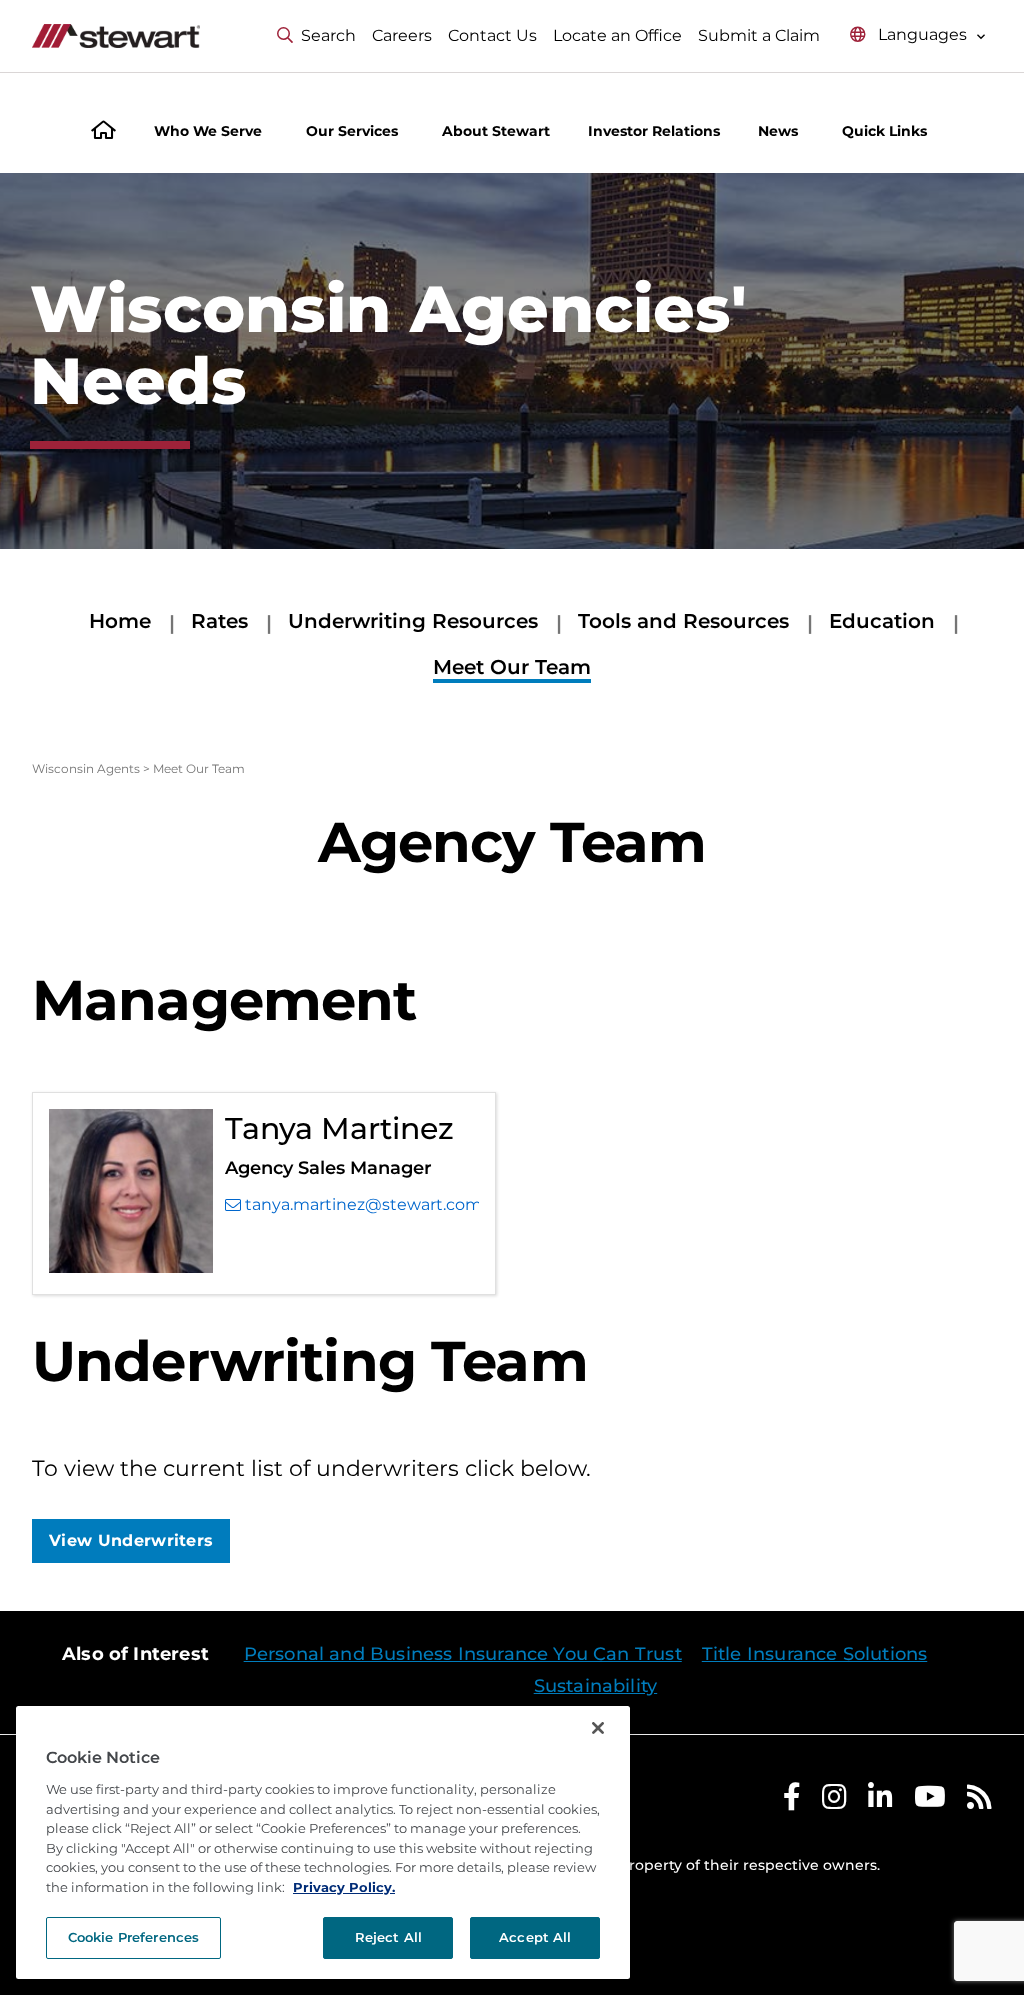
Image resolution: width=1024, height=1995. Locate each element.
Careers (402, 35)
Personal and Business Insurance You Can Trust (463, 1654)
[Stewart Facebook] (792, 1801)
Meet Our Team (512, 667)
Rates (219, 621)
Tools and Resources (683, 621)
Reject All (388, 1937)
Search (328, 35)
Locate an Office (617, 35)
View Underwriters (131, 1540)
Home (120, 621)
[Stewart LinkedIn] (880, 1801)
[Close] (598, 1728)
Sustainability (596, 1686)
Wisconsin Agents (86, 768)
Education (882, 621)
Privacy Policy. (344, 1887)
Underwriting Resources (413, 621)
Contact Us (492, 35)
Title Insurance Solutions (815, 1654)
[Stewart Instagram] (834, 1801)
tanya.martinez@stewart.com (362, 1205)
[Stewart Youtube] (930, 1801)
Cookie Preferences (133, 1937)
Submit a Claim (759, 35)
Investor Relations (654, 131)
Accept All (535, 1937)
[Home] (103, 132)
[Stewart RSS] (979, 1801)
